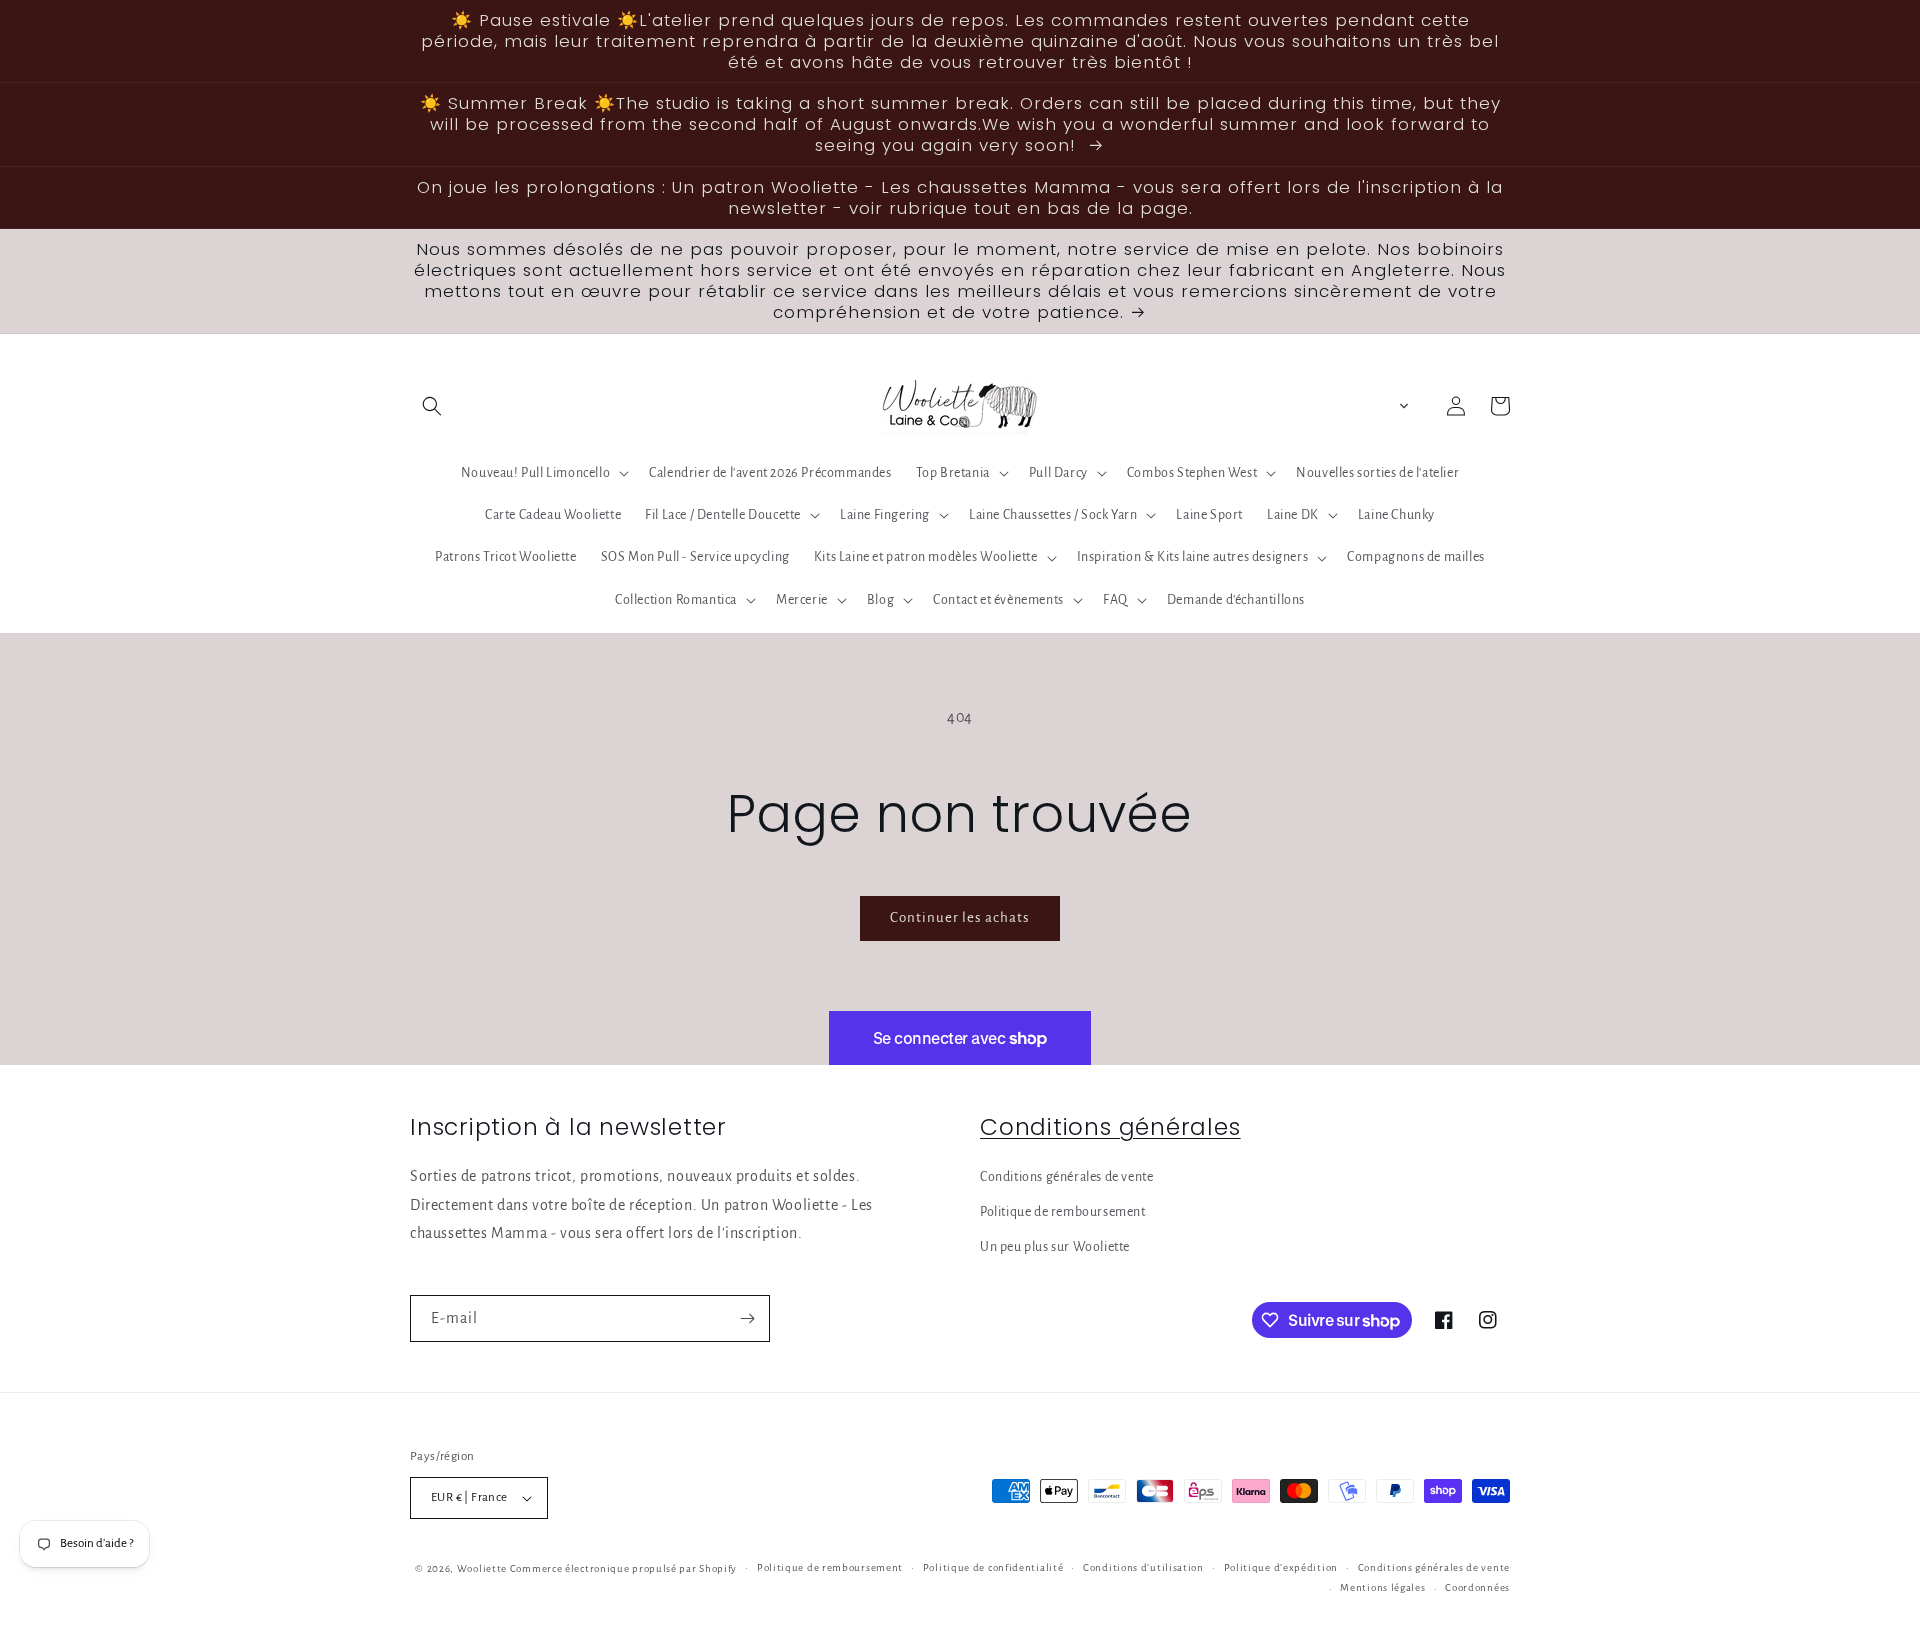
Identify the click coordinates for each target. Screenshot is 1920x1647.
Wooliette (483, 1568)
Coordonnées (1477, 1587)
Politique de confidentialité (993, 1567)
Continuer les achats (960, 917)
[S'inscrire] (747, 1318)
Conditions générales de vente (1066, 1177)
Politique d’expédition (1281, 1567)
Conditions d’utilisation (1143, 1567)
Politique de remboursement (1063, 1212)
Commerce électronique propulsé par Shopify (623, 1568)
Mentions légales (1382, 1587)
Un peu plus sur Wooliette (1055, 1247)
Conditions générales (1110, 1126)
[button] (432, 406)
